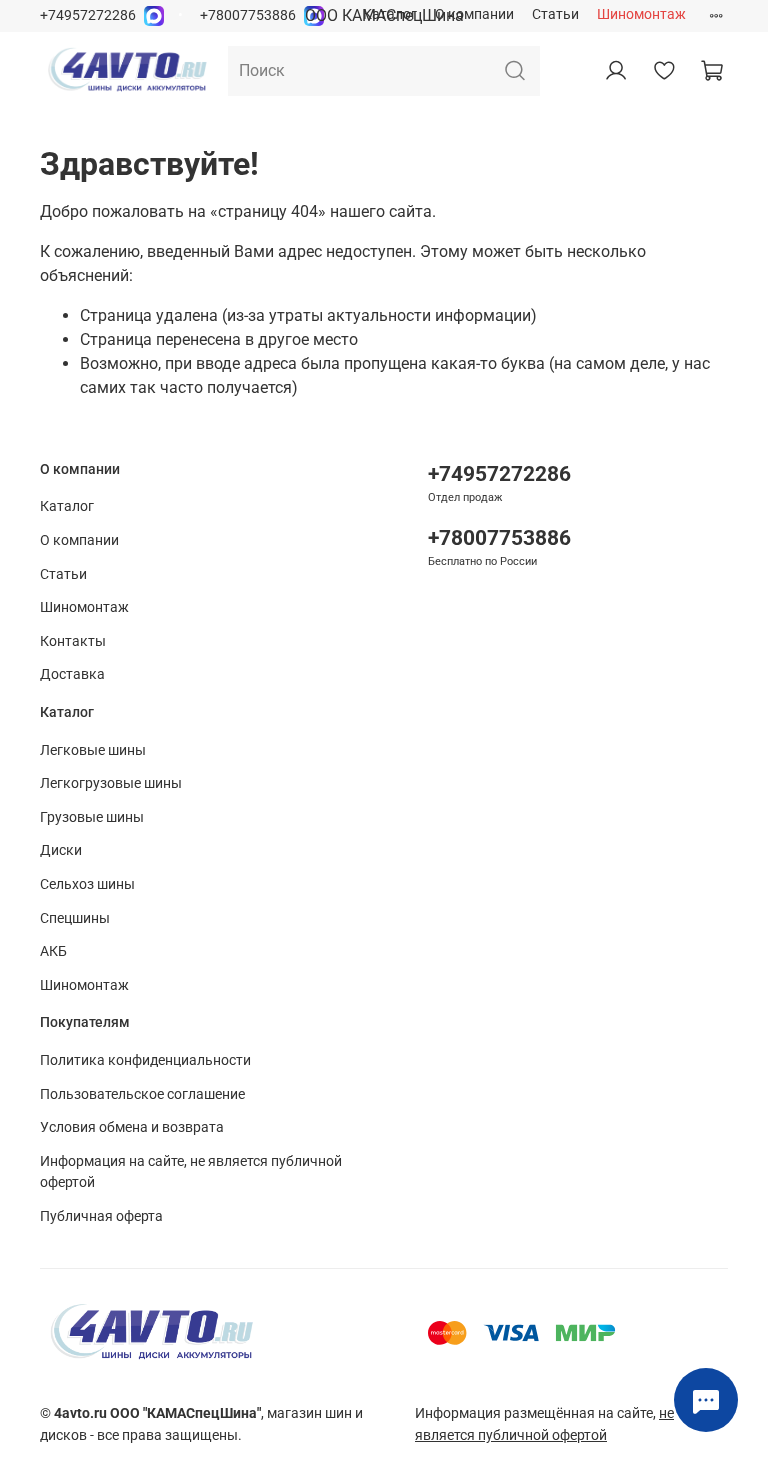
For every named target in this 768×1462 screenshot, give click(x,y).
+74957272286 (88, 15)
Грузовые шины (92, 817)
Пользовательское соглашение (142, 1094)
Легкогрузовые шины (111, 783)
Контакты (73, 641)
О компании (474, 14)
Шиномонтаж (641, 14)
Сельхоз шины (87, 884)
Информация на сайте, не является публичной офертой (191, 1172)
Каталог (390, 14)
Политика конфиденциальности (145, 1060)
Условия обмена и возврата (132, 1127)
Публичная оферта (101, 1216)
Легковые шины (93, 750)
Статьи (555, 14)
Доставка (72, 674)
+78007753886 (248, 15)
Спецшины (75, 918)
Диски (61, 850)
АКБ (53, 951)
